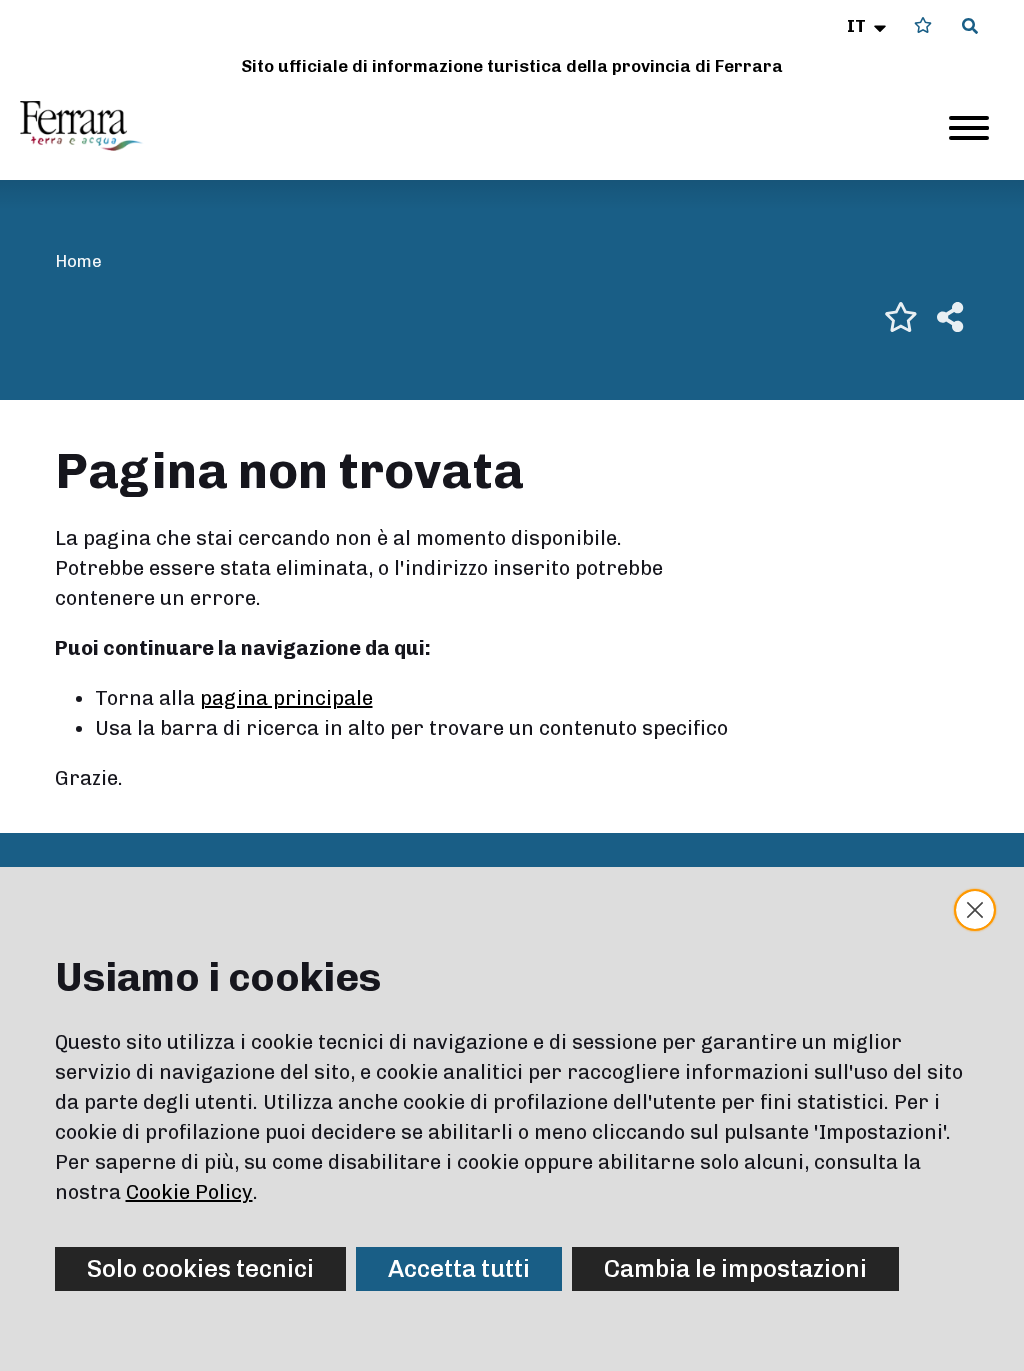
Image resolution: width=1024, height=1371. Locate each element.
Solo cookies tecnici (200, 1268)
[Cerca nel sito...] (970, 27)
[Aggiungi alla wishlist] (901, 317)
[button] (868, 26)
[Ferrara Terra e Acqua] (91, 126)
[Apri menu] (969, 128)
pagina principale (286, 698)
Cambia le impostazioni (735, 1268)
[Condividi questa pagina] (950, 317)
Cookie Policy (189, 1192)
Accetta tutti (459, 1268)
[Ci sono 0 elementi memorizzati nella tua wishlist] (923, 25)
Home (78, 261)
